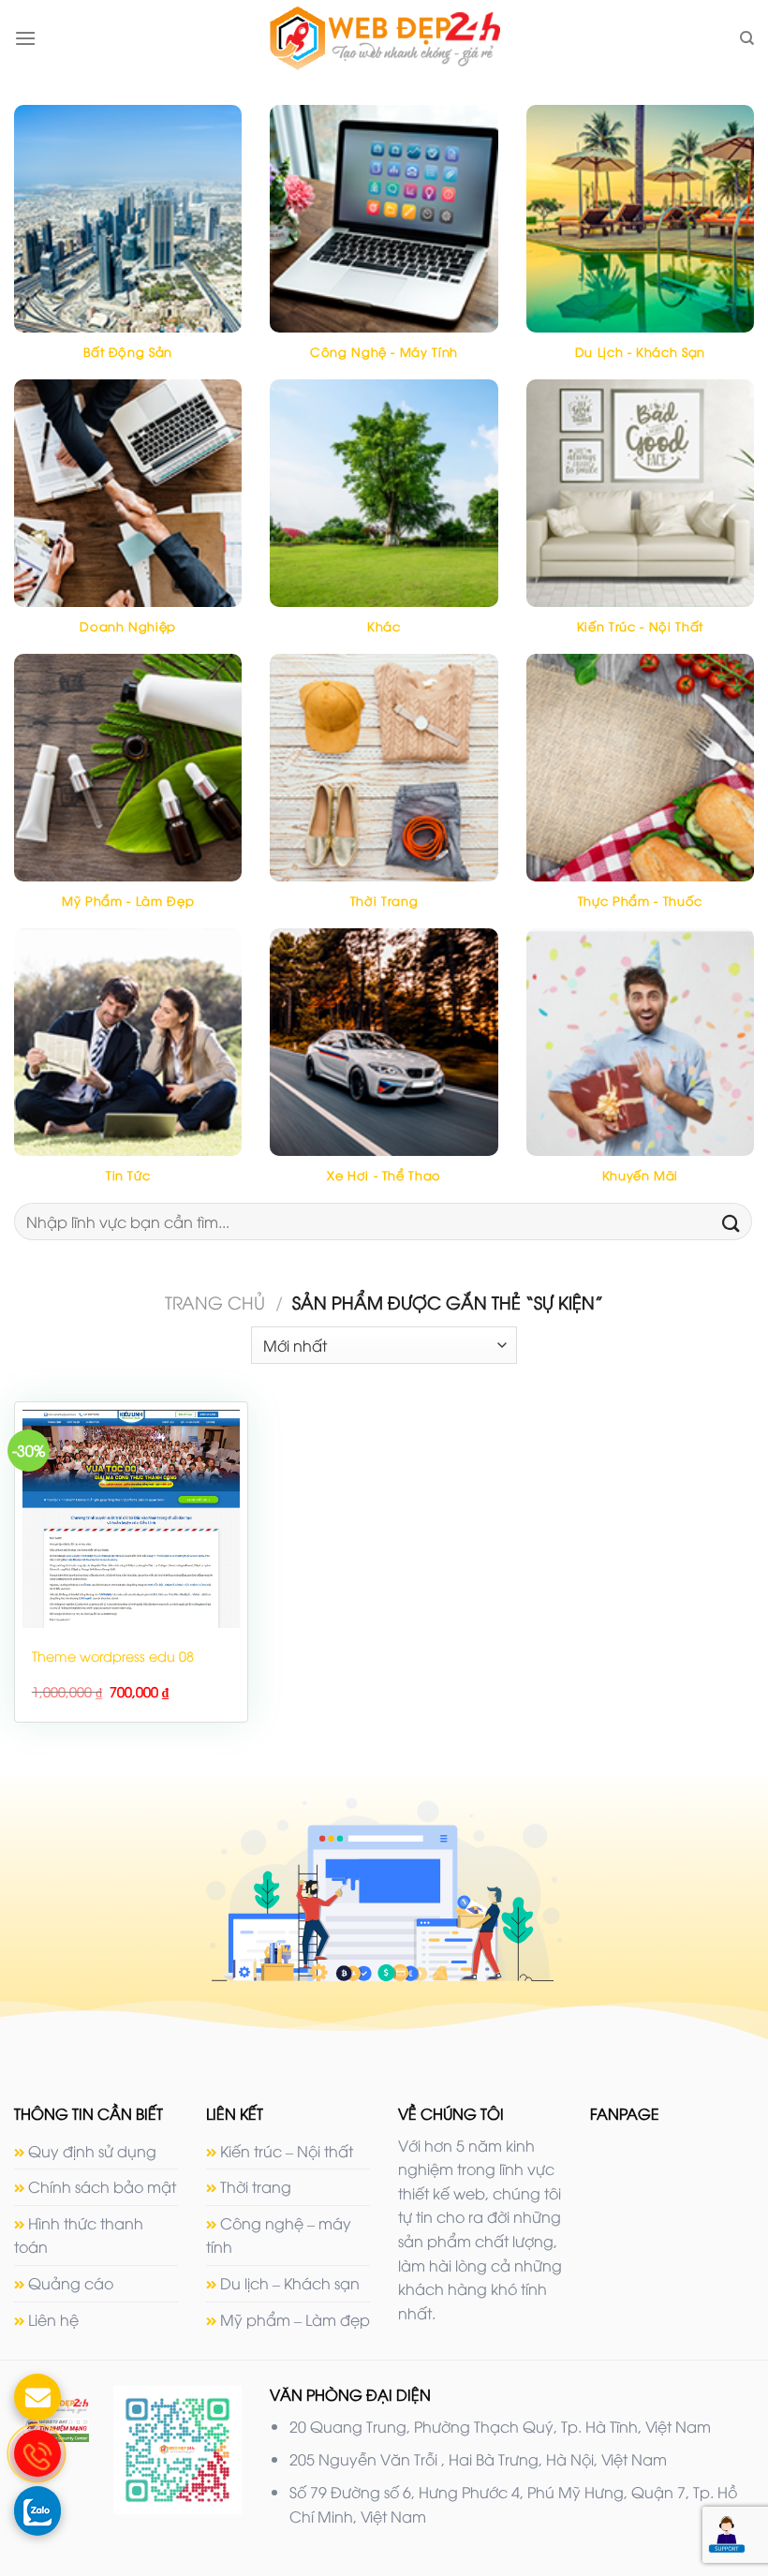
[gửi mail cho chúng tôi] (37, 2397)
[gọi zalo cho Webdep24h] (37, 2509)
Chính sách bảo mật (102, 2186)
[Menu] (25, 38)
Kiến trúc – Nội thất (287, 2151)
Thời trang (256, 2186)
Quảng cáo (71, 2283)
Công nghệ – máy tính (279, 2235)
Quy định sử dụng (92, 2151)
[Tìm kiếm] (747, 38)
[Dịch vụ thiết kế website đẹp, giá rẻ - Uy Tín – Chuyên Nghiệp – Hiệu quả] (384, 38)
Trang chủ (215, 1302)
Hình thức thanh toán (79, 2235)
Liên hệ (53, 2319)
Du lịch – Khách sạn (290, 2283)
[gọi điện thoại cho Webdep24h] (37, 2453)
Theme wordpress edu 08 (113, 1656)
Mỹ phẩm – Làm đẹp (295, 2319)
